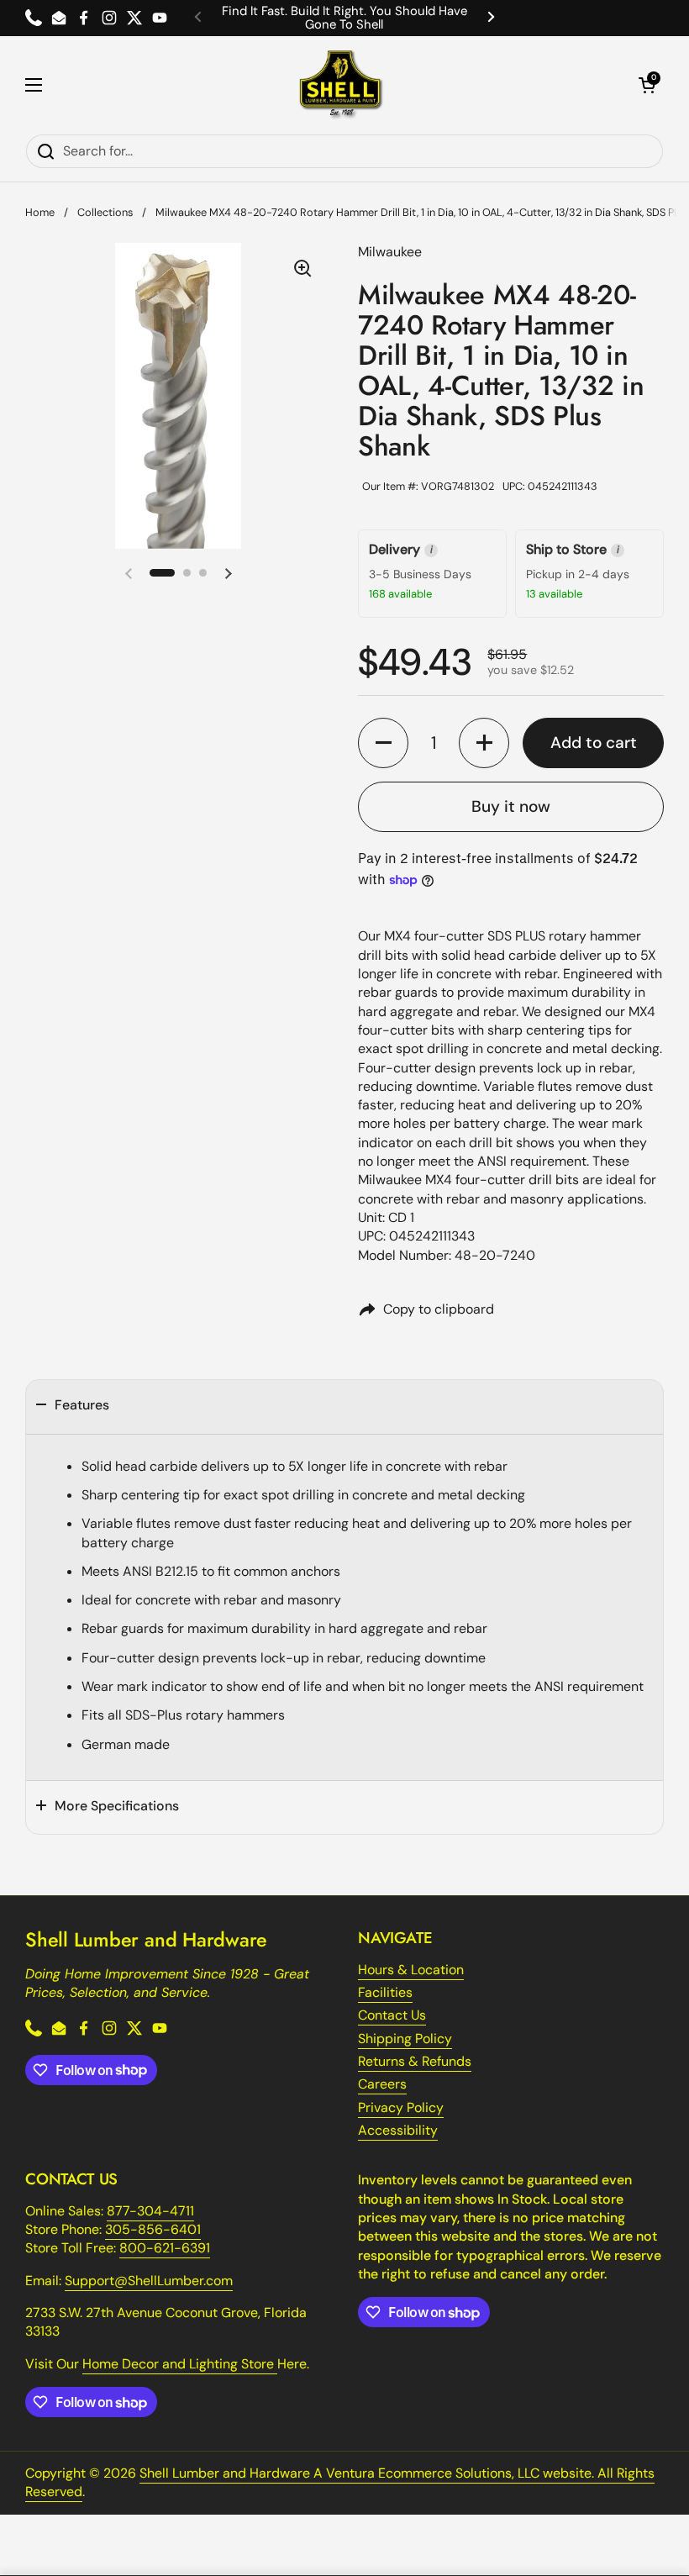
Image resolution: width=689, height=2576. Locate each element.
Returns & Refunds (415, 2061)
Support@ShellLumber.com (149, 2281)
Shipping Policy (405, 2039)
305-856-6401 (153, 2229)
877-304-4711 (150, 2211)
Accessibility (398, 2130)
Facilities (385, 1992)
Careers (382, 2084)
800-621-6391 (165, 2248)
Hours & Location (411, 1970)
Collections (105, 212)
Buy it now (511, 806)
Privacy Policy (401, 2107)
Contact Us (392, 2015)
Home (40, 212)
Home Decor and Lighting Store (180, 2364)
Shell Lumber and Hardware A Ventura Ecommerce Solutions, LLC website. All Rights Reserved (340, 2482)
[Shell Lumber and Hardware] (341, 85)
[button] (647, 85)
